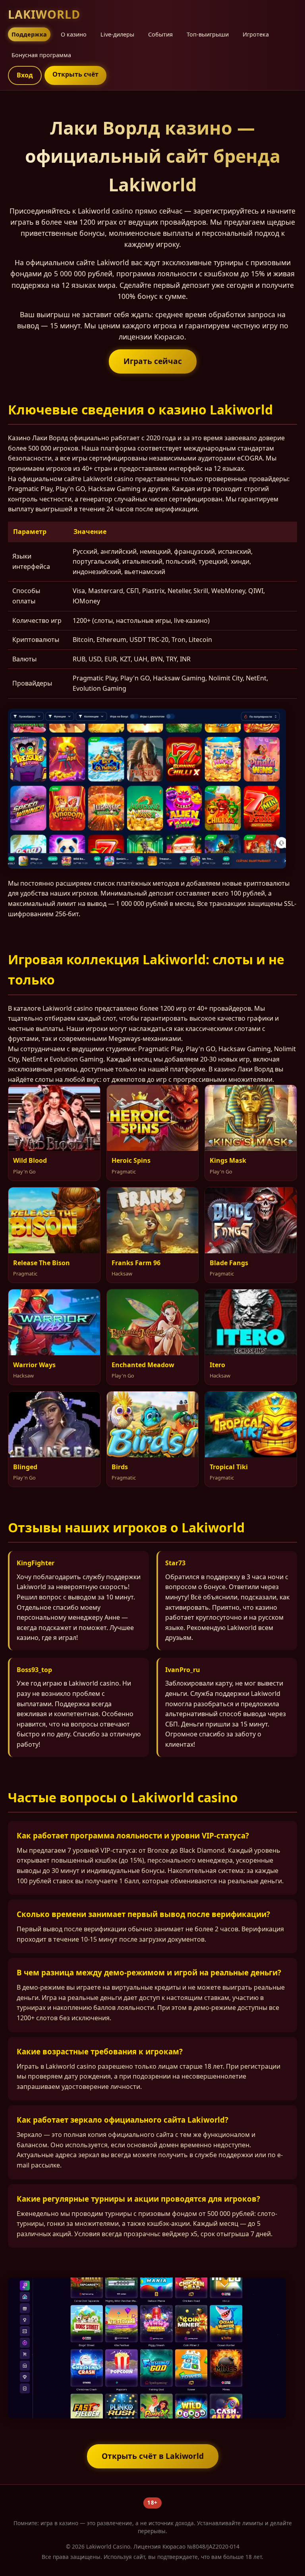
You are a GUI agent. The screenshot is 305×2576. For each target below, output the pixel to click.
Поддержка (29, 34)
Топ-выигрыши (208, 34)
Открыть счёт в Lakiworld (153, 2456)
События (160, 34)
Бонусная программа (41, 55)
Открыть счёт (75, 74)
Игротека (256, 34)
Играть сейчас (153, 361)
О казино (74, 34)
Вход (25, 75)
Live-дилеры (117, 34)
